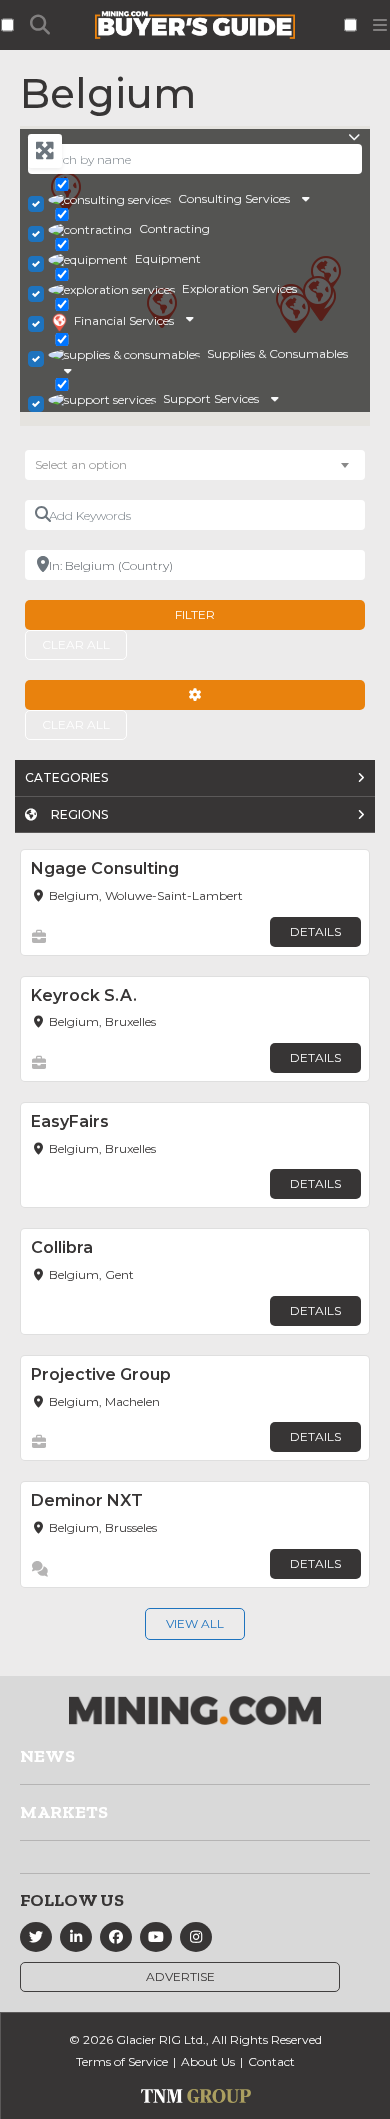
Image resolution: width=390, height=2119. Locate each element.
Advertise (180, 1976)
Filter (195, 614)
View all (195, 1623)
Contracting (174, 228)
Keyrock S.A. (84, 995)
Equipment (168, 258)
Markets (64, 1812)
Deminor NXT (87, 1500)
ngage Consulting (105, 868)
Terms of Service (122, 2061)
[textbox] (91, 465)
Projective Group (101, 1374)
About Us (208, 2061)
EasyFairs (70, 1121)
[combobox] (195, 465)
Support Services (211, 398)
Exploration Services (239, 288)
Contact (271, 2061)
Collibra (62, 1247)
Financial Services (124, 320)
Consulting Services (234, 198)
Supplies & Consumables (277, 353)
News (47, 1756)
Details (315, 931)
